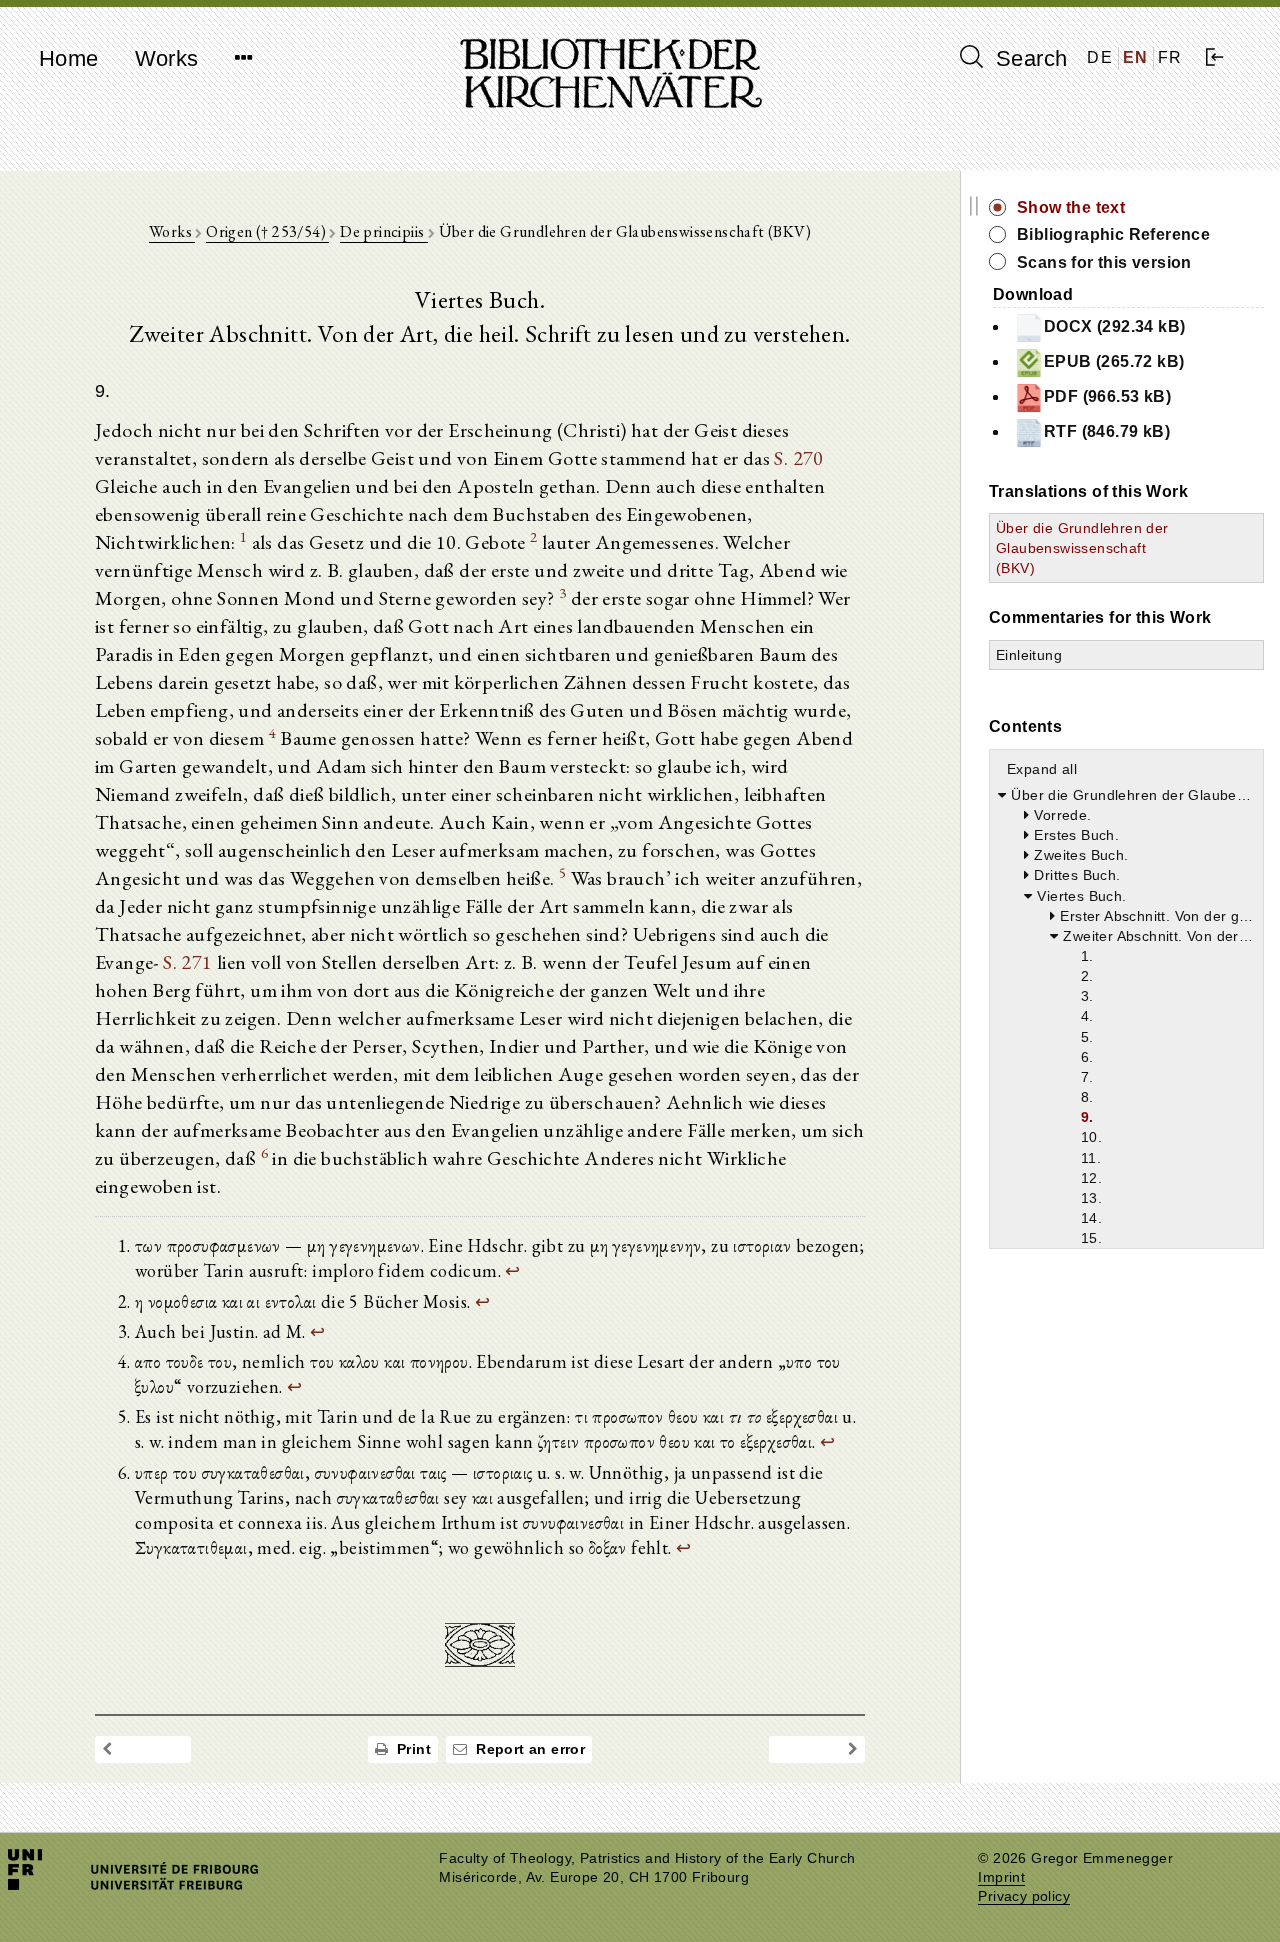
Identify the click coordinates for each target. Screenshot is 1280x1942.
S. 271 (187, 962)
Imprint (1001, 1877)
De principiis (384, 231)
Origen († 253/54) (267, 231)
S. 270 (798, 458)
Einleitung (1029, 655)
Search (1029, 58)
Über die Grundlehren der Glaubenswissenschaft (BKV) (1082, 548)
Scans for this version (1104, 262)
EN (1136, 57)
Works (167, 58)
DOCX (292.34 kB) (1114, 326)
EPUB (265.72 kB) (1114, 361)
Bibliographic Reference (1113, 234)
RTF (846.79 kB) (1107, 431)
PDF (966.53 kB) (1107, 396)
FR (1170, 57)
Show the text (1071, 207)
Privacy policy (1024, 1896)
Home (69, 58)
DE (1100, 57)
